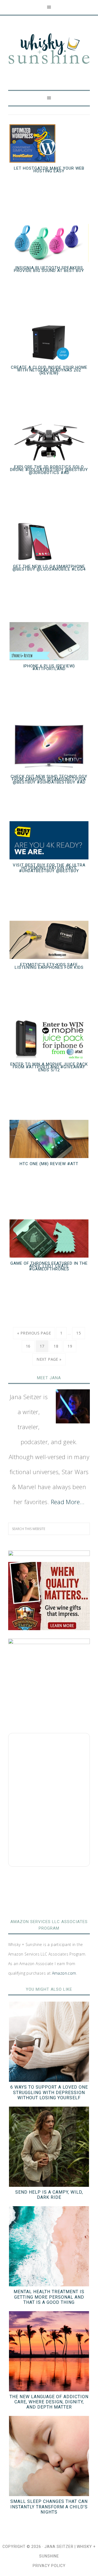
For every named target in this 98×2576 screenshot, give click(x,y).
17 (42, 1346)
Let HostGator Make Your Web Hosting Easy (49, 170)
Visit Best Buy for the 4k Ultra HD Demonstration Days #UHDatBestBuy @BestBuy (49, 868)
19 (70, 1346)
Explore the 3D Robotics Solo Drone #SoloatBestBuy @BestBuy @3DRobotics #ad (49, 470)
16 (28, 1346)
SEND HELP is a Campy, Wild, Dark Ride (49, 2195)
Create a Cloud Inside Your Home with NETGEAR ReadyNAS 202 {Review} (49, 370)
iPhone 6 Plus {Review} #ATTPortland (49, 668)
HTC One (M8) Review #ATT (49, 1164)
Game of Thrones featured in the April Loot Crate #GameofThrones (49, 1266)
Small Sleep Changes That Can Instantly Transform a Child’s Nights (49, 2507)
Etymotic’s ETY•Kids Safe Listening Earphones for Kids (49, 966)
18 (56, 1346)
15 (79, 1333)
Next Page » (49, 1359)
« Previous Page (34, 1333)
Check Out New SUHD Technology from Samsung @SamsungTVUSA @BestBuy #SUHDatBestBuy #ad (49, 779)
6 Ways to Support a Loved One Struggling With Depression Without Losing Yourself (49, 2092)
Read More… (68, 1502)
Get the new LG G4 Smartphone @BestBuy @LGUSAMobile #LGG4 (49, 568)
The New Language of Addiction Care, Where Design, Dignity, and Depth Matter (49, 2402)
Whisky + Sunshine (49, 49)
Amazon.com (64, 1973)
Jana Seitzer (59, 2547)
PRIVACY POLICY (49, 2566)
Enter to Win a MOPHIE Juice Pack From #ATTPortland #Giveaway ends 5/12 (49, 1067)
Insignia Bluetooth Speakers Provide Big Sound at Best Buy (49, 269)
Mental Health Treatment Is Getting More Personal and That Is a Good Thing (49, 2297)
